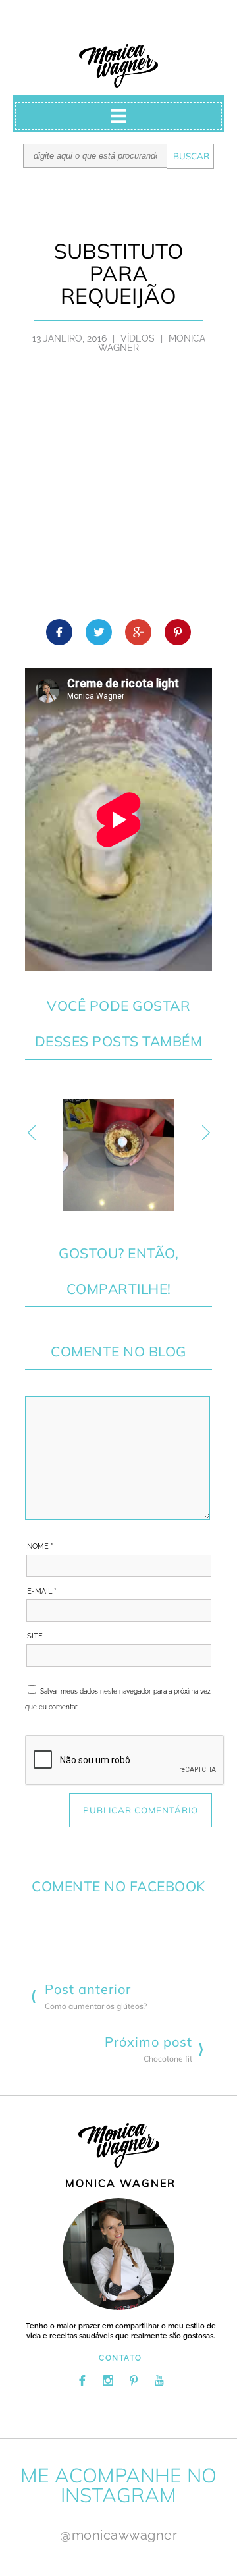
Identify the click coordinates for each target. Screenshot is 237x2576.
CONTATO (120, 2358)
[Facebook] (82, 2380)
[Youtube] (159, 2380)
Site (35, 1636)
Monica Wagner (118, 66)
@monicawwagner (118, 2535)
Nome (40, 1546)
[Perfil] (118, 2254)
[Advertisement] (118, 494)
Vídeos (138, 338)
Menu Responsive (118, 116)
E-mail (42, 1591)
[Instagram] (108, 2380)
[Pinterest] (134, 2380)
